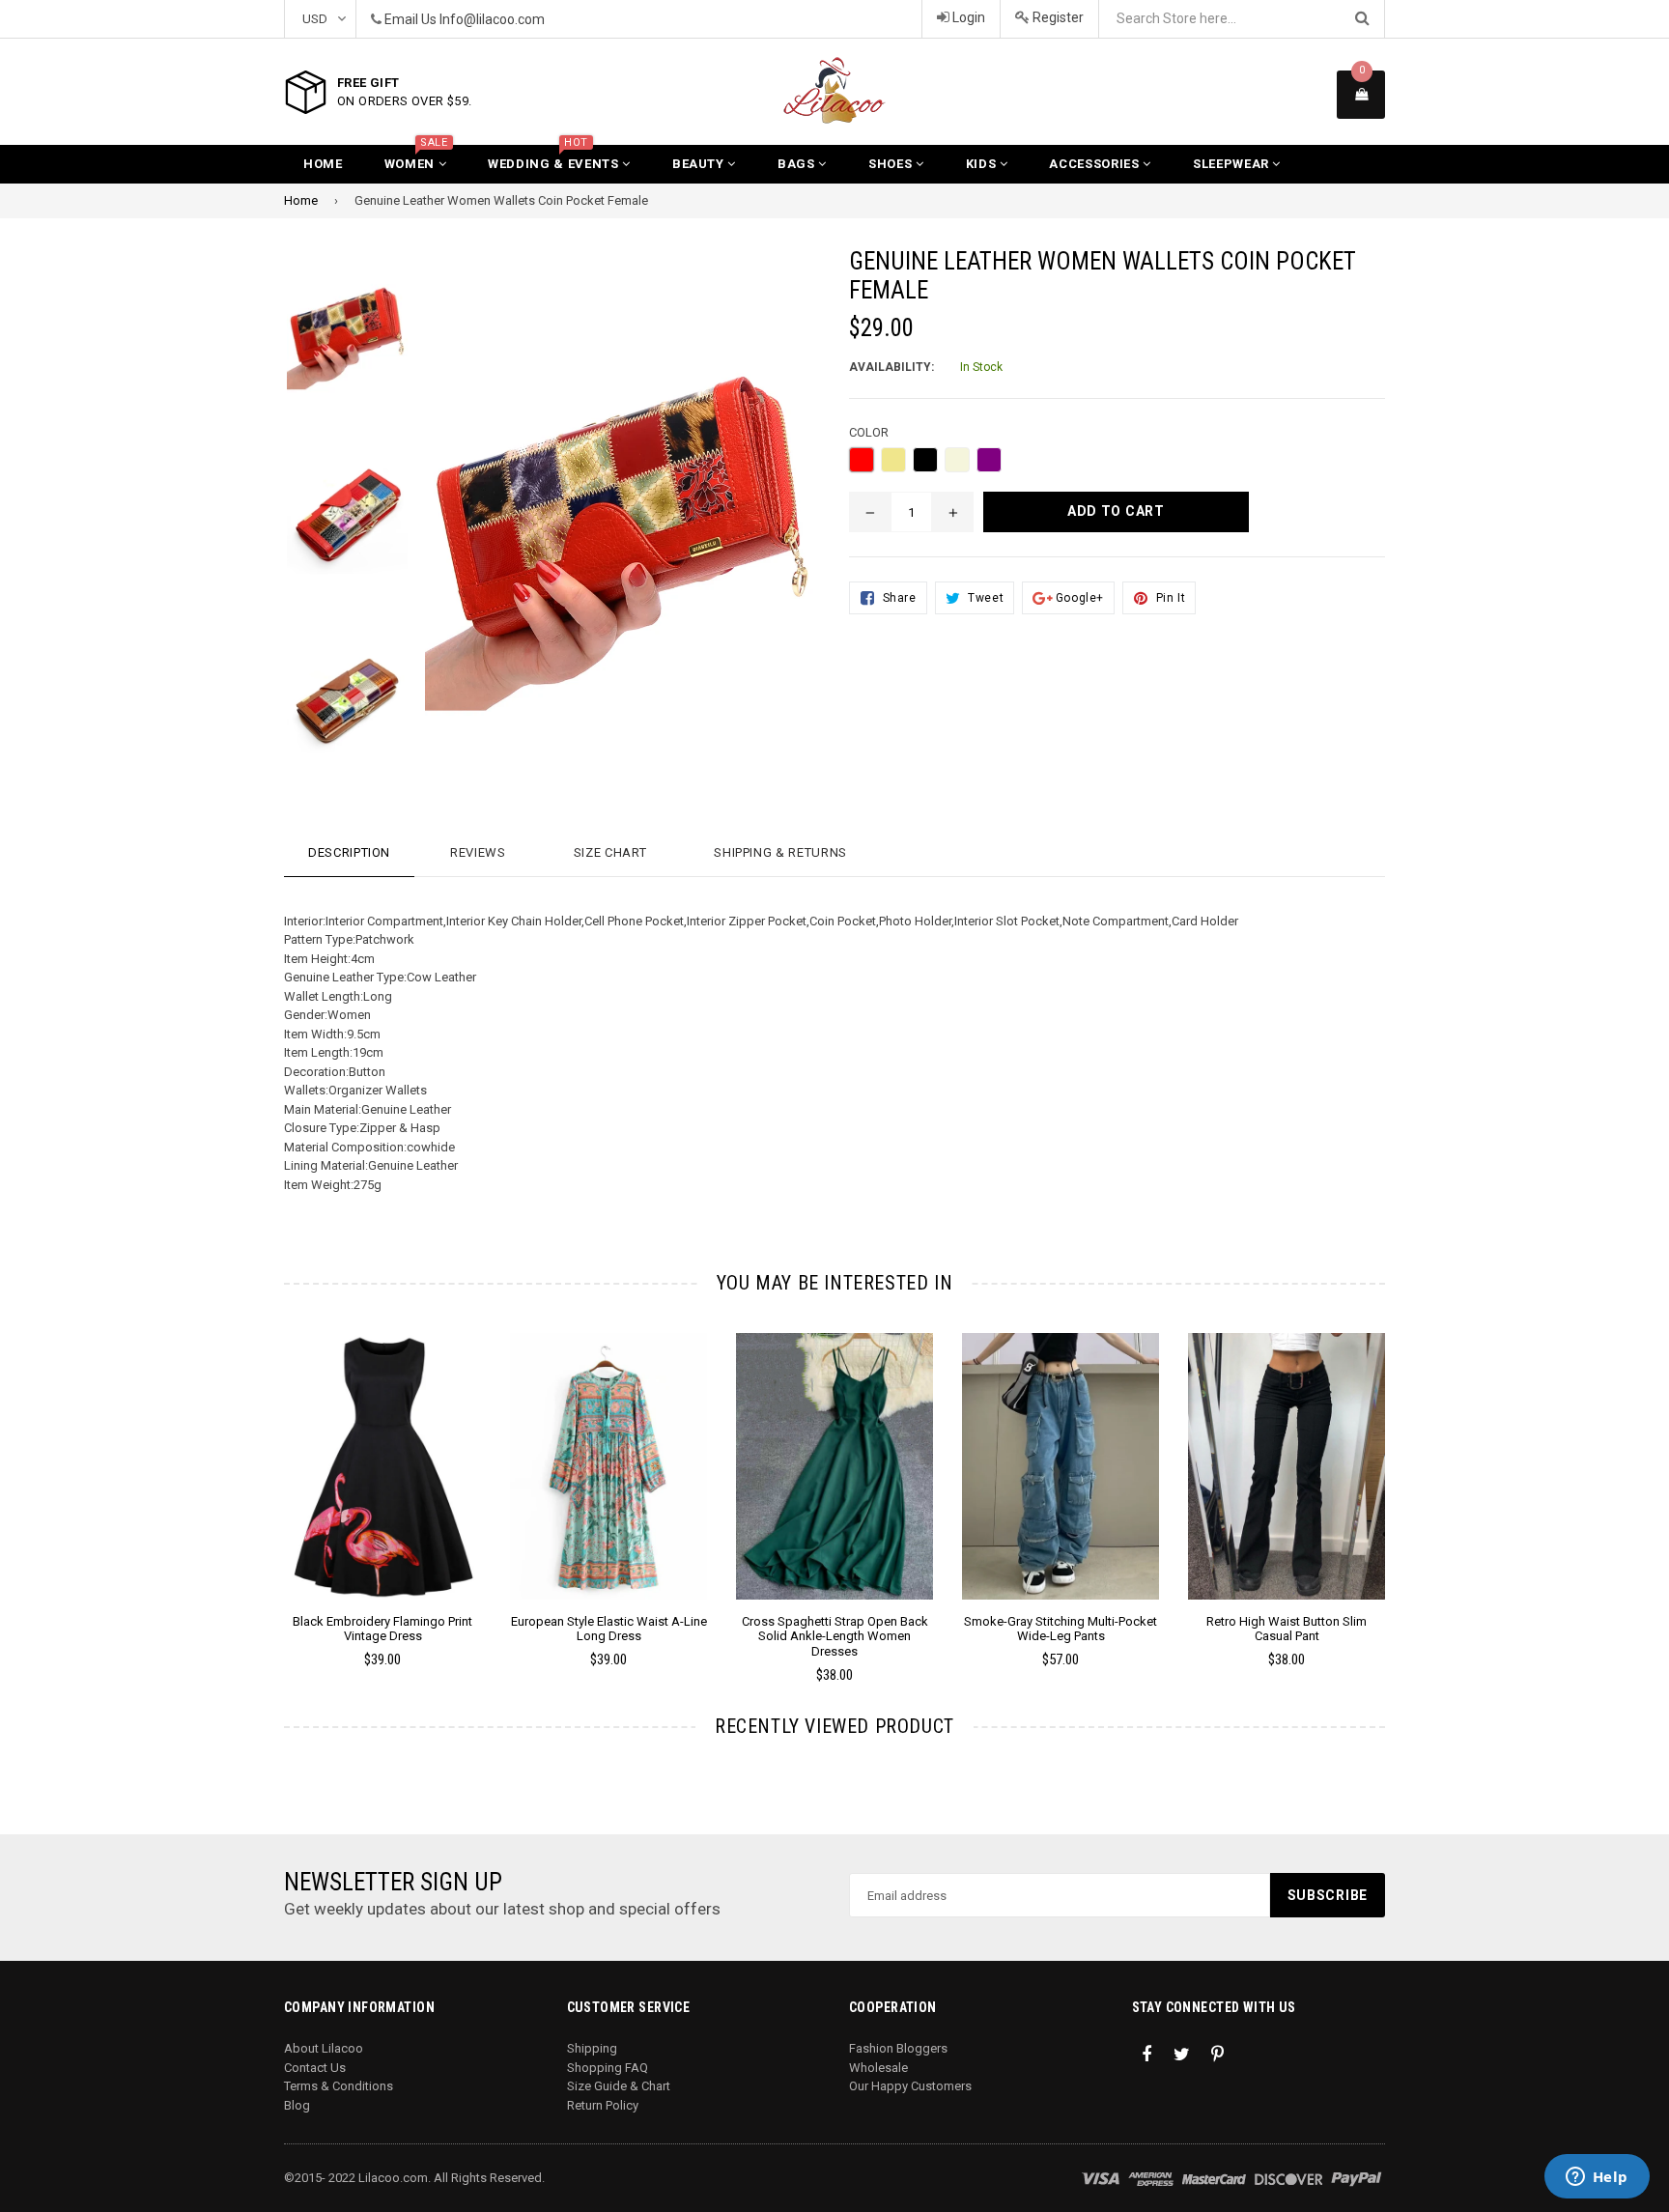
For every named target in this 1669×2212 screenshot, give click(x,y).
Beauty (700, 164)
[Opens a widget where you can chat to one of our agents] (1597, 2178)
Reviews (478, 852)
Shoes (892, 164)
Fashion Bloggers (898, 2048)
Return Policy (603, 2105)
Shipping (592, 2048)
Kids (983, 164)
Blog (297, 2105)
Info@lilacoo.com (492, 19)
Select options (382, 1452)
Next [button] (1412, 1480)
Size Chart (610, 852)
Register (1057, 17)
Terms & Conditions (339, 2086)
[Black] (925, 460)
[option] (333, 340)
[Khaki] (893, 460)
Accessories (1096, 164)
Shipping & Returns (780, 852)
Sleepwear (1233, 164)
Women (416, 158)
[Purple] (989, 460)
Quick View (383, 1486)
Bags (798, 164)
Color (869, 432)
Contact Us (315, 2068)
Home (323, 164)
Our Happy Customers (910, 2086)
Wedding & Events (555, 158)
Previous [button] (257, 1480)
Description (349, 852)
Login (967, 17)
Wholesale (878, 2068)
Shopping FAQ (608, 2068)
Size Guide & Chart (619, 2086)
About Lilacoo (324, 2048)
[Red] (862, 460)
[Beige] (957, 460)
